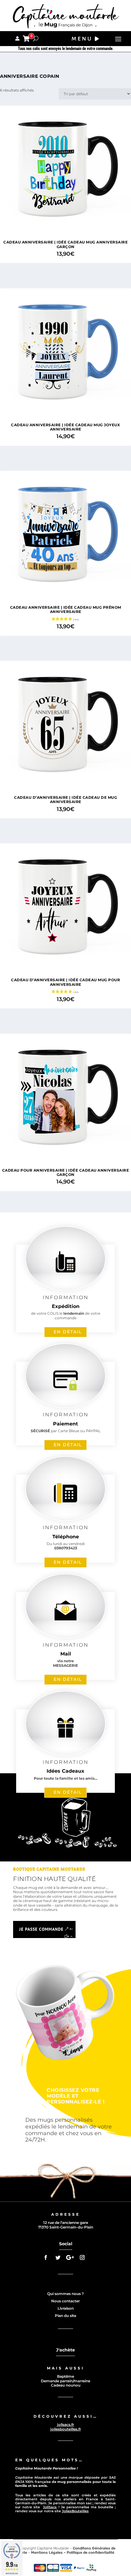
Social (66, 2244)
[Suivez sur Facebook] (46, 2257)
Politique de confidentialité (90, 2553)
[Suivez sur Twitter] (58, 2257)
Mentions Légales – (49, 2553)
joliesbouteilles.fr (66, 2429)
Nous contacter (65, 2301)
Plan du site (65, 2316)
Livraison (66, 2308)
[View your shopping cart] (26, 39)
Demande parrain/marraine (65, 2381)
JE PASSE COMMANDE (41, 1929)
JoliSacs (50, 2507)
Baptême (65, 2376)
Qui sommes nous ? (65, 2294)
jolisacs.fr (65, 2425)
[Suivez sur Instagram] (82, 2257)
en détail (68, 1332)
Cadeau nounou (66, 2385)
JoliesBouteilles (75, 2511)
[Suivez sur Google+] (70, 2257)
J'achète (65, 2350)
